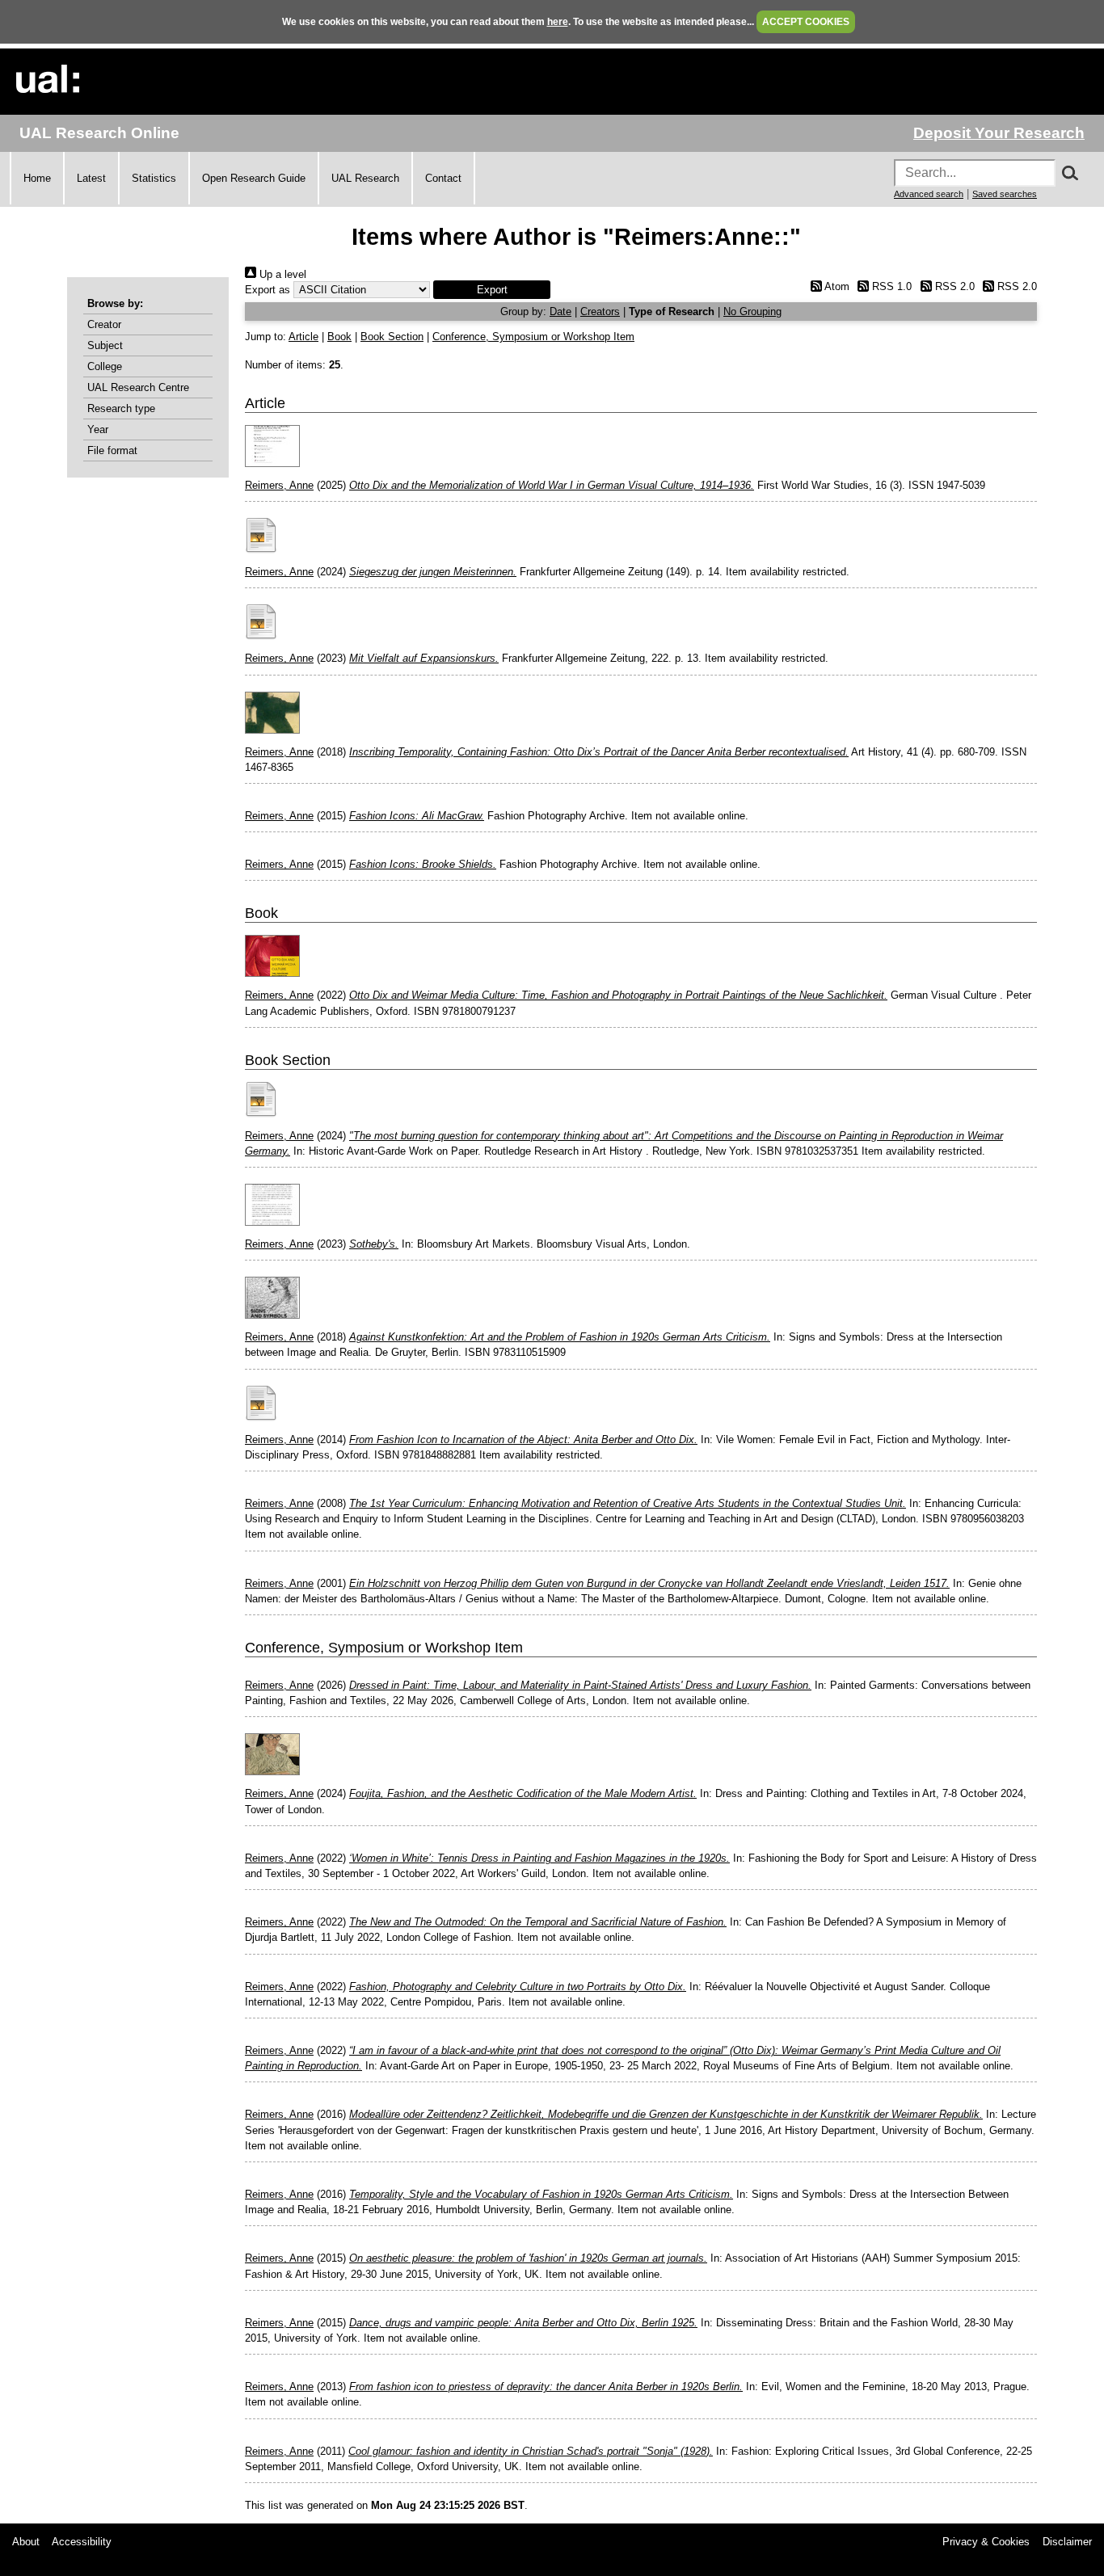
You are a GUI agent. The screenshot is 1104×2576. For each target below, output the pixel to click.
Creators (600, 311)
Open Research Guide (254, 178)
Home (37, 178)
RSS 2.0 (953, 286)
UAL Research (365, 178)
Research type (121, 408)
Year (98, 429)
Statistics (154, 178)
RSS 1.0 (890, 286)
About (26, 2542)
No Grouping (752, 311)
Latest (91, 178)
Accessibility (82, 2542)
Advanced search (929, 194)
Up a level (281, 274)
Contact (443, 178)
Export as (268, 290)
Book (339, 337)
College (105, 366)
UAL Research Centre (138, 387)
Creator (104, 324)
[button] (492, 290)
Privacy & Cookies (986, 2542)
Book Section (392, 337)
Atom (835, 286)
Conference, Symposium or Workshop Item (533, 337)
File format (112, 450)
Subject (105, 345)
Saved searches (1005, 194)
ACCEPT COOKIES (806, 22)
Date (560, 311)
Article (303, 337)
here (558, 22)
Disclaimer (1067, 2542)
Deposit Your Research (999, 133)
